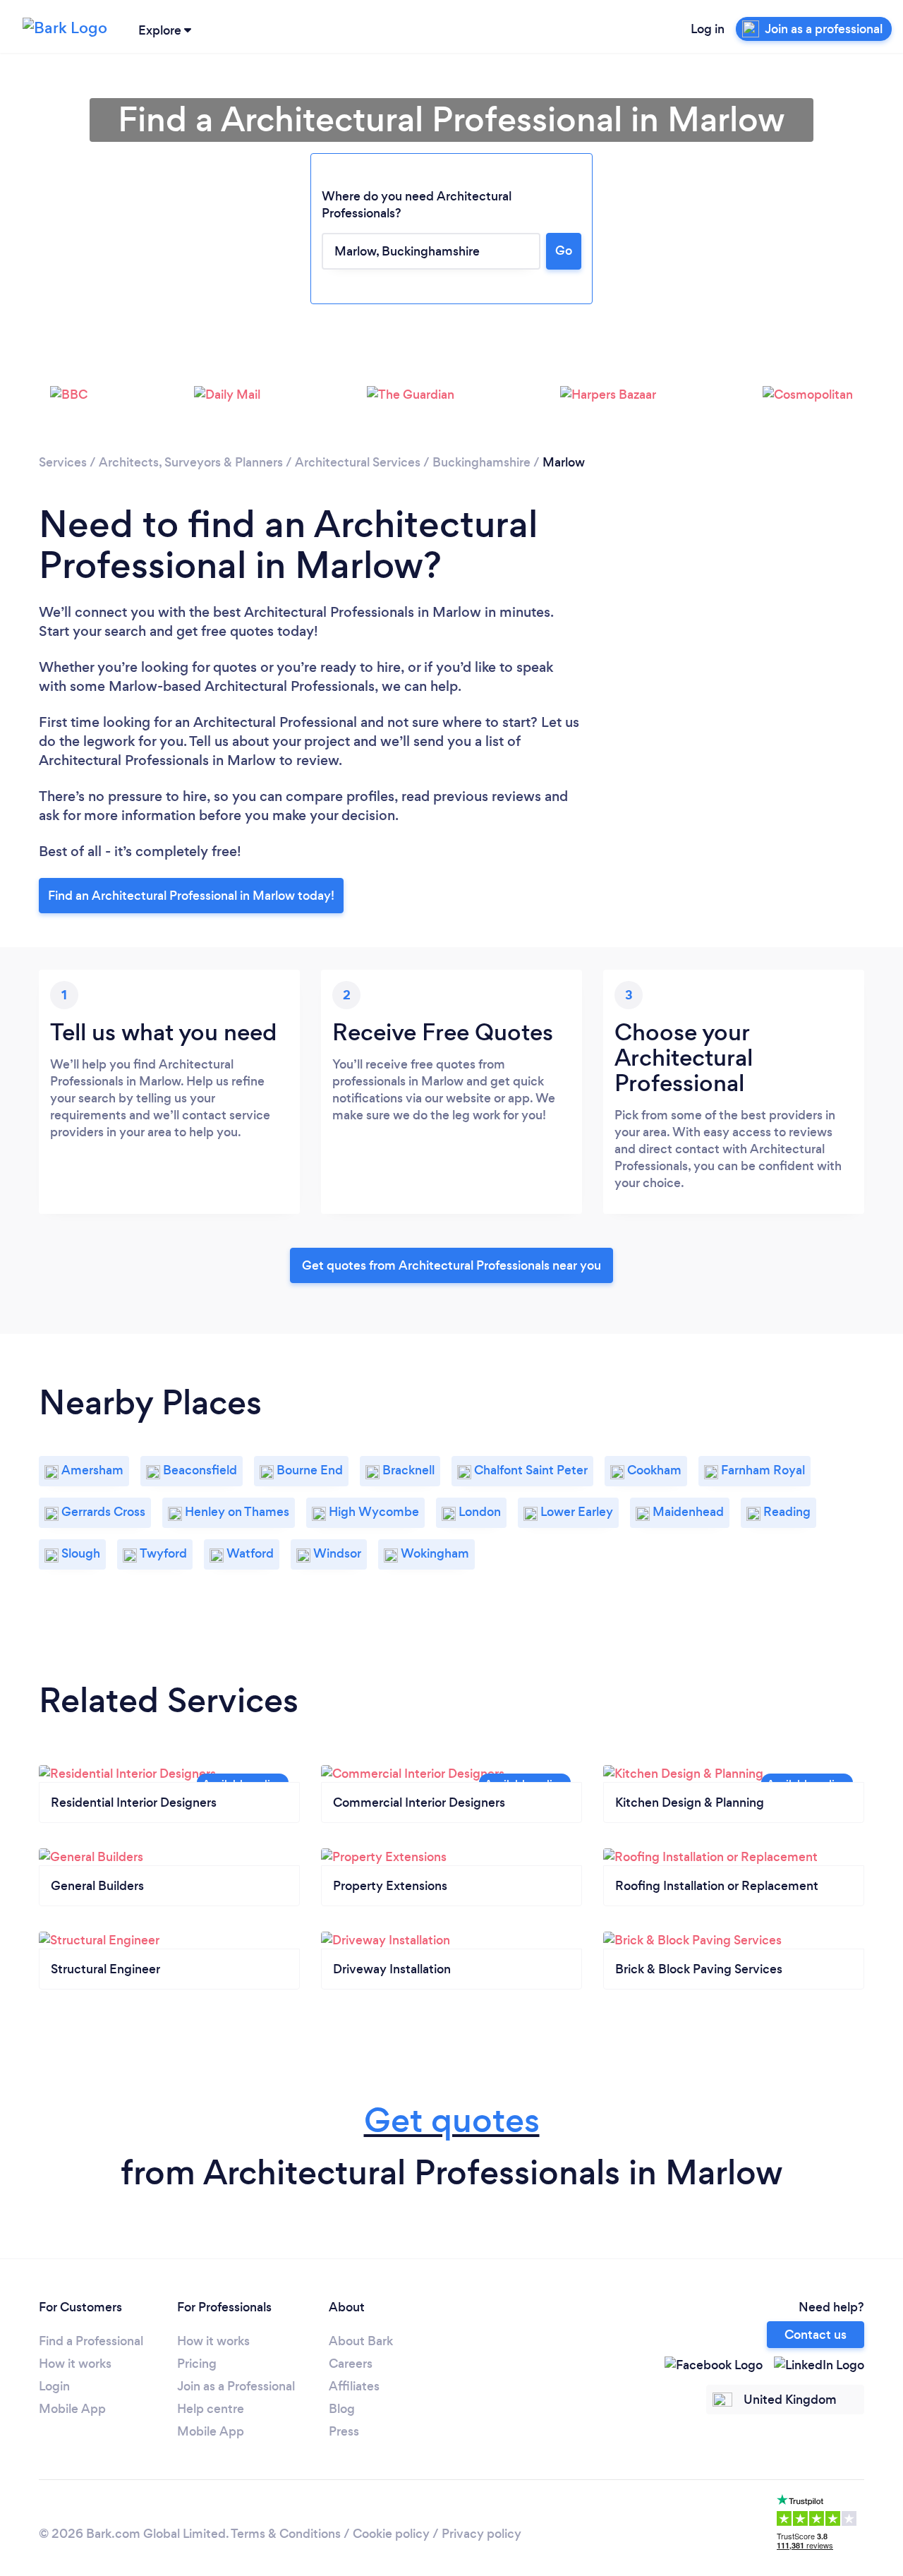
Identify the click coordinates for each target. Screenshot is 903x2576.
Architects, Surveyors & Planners (191, 462)
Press (344, 2431)
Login (54, 2386)
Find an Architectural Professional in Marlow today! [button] (191, 896)
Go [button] (564, 251)
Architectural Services (358, 462)
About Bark (361, 2341)
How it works (75, 2364)
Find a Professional (91, 2341)
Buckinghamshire (481, 462)
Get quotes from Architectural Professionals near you (451, 1265)
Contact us (816, 2335)
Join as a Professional (236, 2386)
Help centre (211, 2409)
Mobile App (72, 2409)
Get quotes (452, 2120)
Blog (342, 2409)
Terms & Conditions (286, 2534)
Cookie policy (391, 2534)
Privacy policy (481, 2534)
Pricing (197, 2364)
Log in (708, 29)
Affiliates (354, 2386)
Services (63, 462)
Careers (351, 2364)
